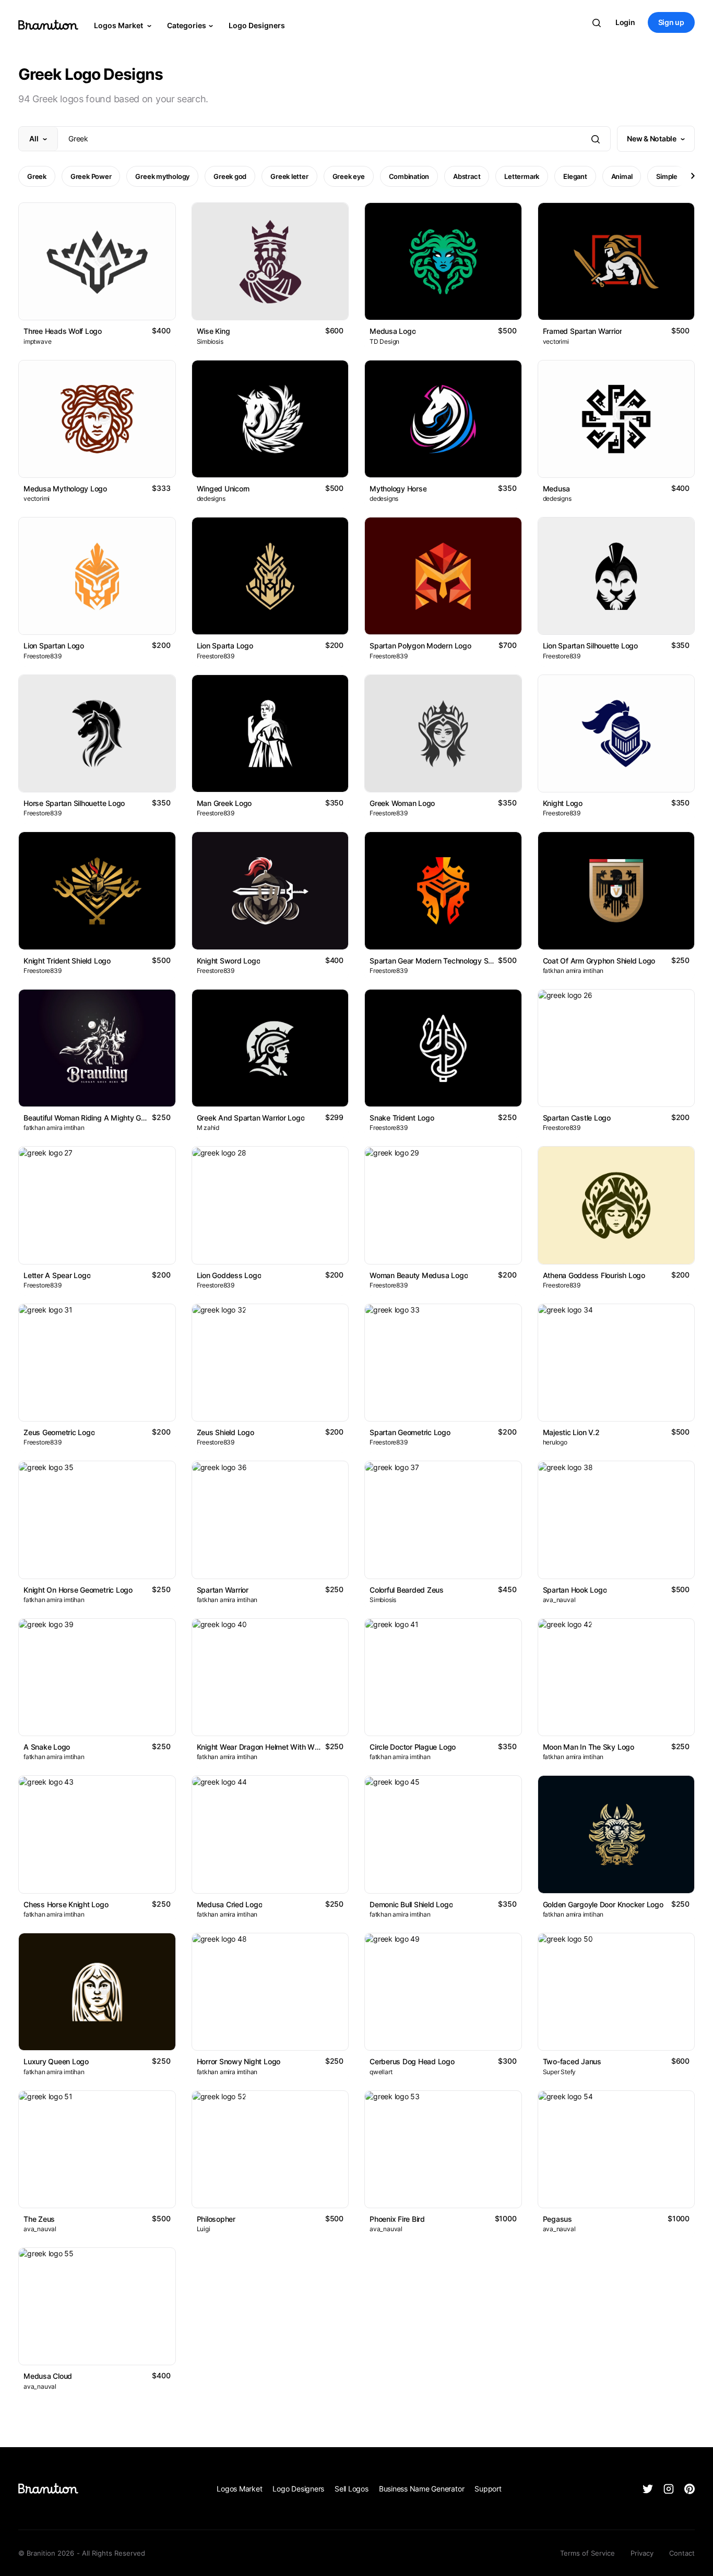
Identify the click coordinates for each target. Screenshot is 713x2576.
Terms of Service (587, 2553)
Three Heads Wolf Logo (63, 331)
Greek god (230, 176)
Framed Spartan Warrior (583, 331)
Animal (622, 176)
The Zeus (39, 2219)
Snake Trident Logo (402, 1118)
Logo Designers (257, 25)
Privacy (642, 2553)
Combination (409, 176)
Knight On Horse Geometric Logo (78, 1590)
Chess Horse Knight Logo (66, 1904)
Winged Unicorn (223, 489)
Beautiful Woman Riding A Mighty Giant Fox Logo (104, 1118)
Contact (682, 2553)
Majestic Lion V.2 (571, 1432)
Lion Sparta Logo (225, 646)
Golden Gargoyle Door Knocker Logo (603, 1904)
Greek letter (289, 176)
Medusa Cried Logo (230, 1904)
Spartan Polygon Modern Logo (420, 646)
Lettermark (522, 176)
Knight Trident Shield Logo (67, 961)
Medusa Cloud (48, 2376)
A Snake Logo (47, 1747)
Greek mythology (162, 176)
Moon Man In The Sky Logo (589, 1747)
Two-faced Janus (572, 2061)
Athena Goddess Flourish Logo (594, 1275)
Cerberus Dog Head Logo (412, 2061)
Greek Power (91, 176)
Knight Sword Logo (229, 961)
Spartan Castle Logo (577, 1118)
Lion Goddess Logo (229, 1275)
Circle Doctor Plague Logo (413, 1747)
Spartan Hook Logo (575, 1590)
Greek (37, 176)
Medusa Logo (393, 331)
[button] (692, 176)
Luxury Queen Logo (56, 2061)
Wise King (213, 331)
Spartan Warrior (223, 1590)
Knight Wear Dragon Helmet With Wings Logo (272, 1747)
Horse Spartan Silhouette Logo (74, 803)
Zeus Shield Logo (225, 1432)
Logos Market (119, 25)
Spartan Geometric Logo (410, 1432)
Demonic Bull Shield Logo (411, 1904)
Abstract (467, 176)
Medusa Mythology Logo (65, 489)
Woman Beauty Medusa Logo (419, 1275)
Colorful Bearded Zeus (407, 1590)
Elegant (575, 176)
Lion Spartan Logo (54, 646)
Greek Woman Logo (402, 803)
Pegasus (557, 2219)
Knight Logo (563, 803)
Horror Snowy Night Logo (239, 2061)
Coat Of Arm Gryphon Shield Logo (599, 961)
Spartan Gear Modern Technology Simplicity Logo (452, 961)
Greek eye (349, 176)
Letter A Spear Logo (57, 1275)
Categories (187, 25)
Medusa (557, 489)
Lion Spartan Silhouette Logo (590, 646)
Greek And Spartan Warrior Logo (251, 1118)
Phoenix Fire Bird (397, 2219)
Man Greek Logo (224, 803)
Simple (667, 176)
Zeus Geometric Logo (59, 1432)
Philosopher (216, 2219)
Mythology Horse (398, 489)
